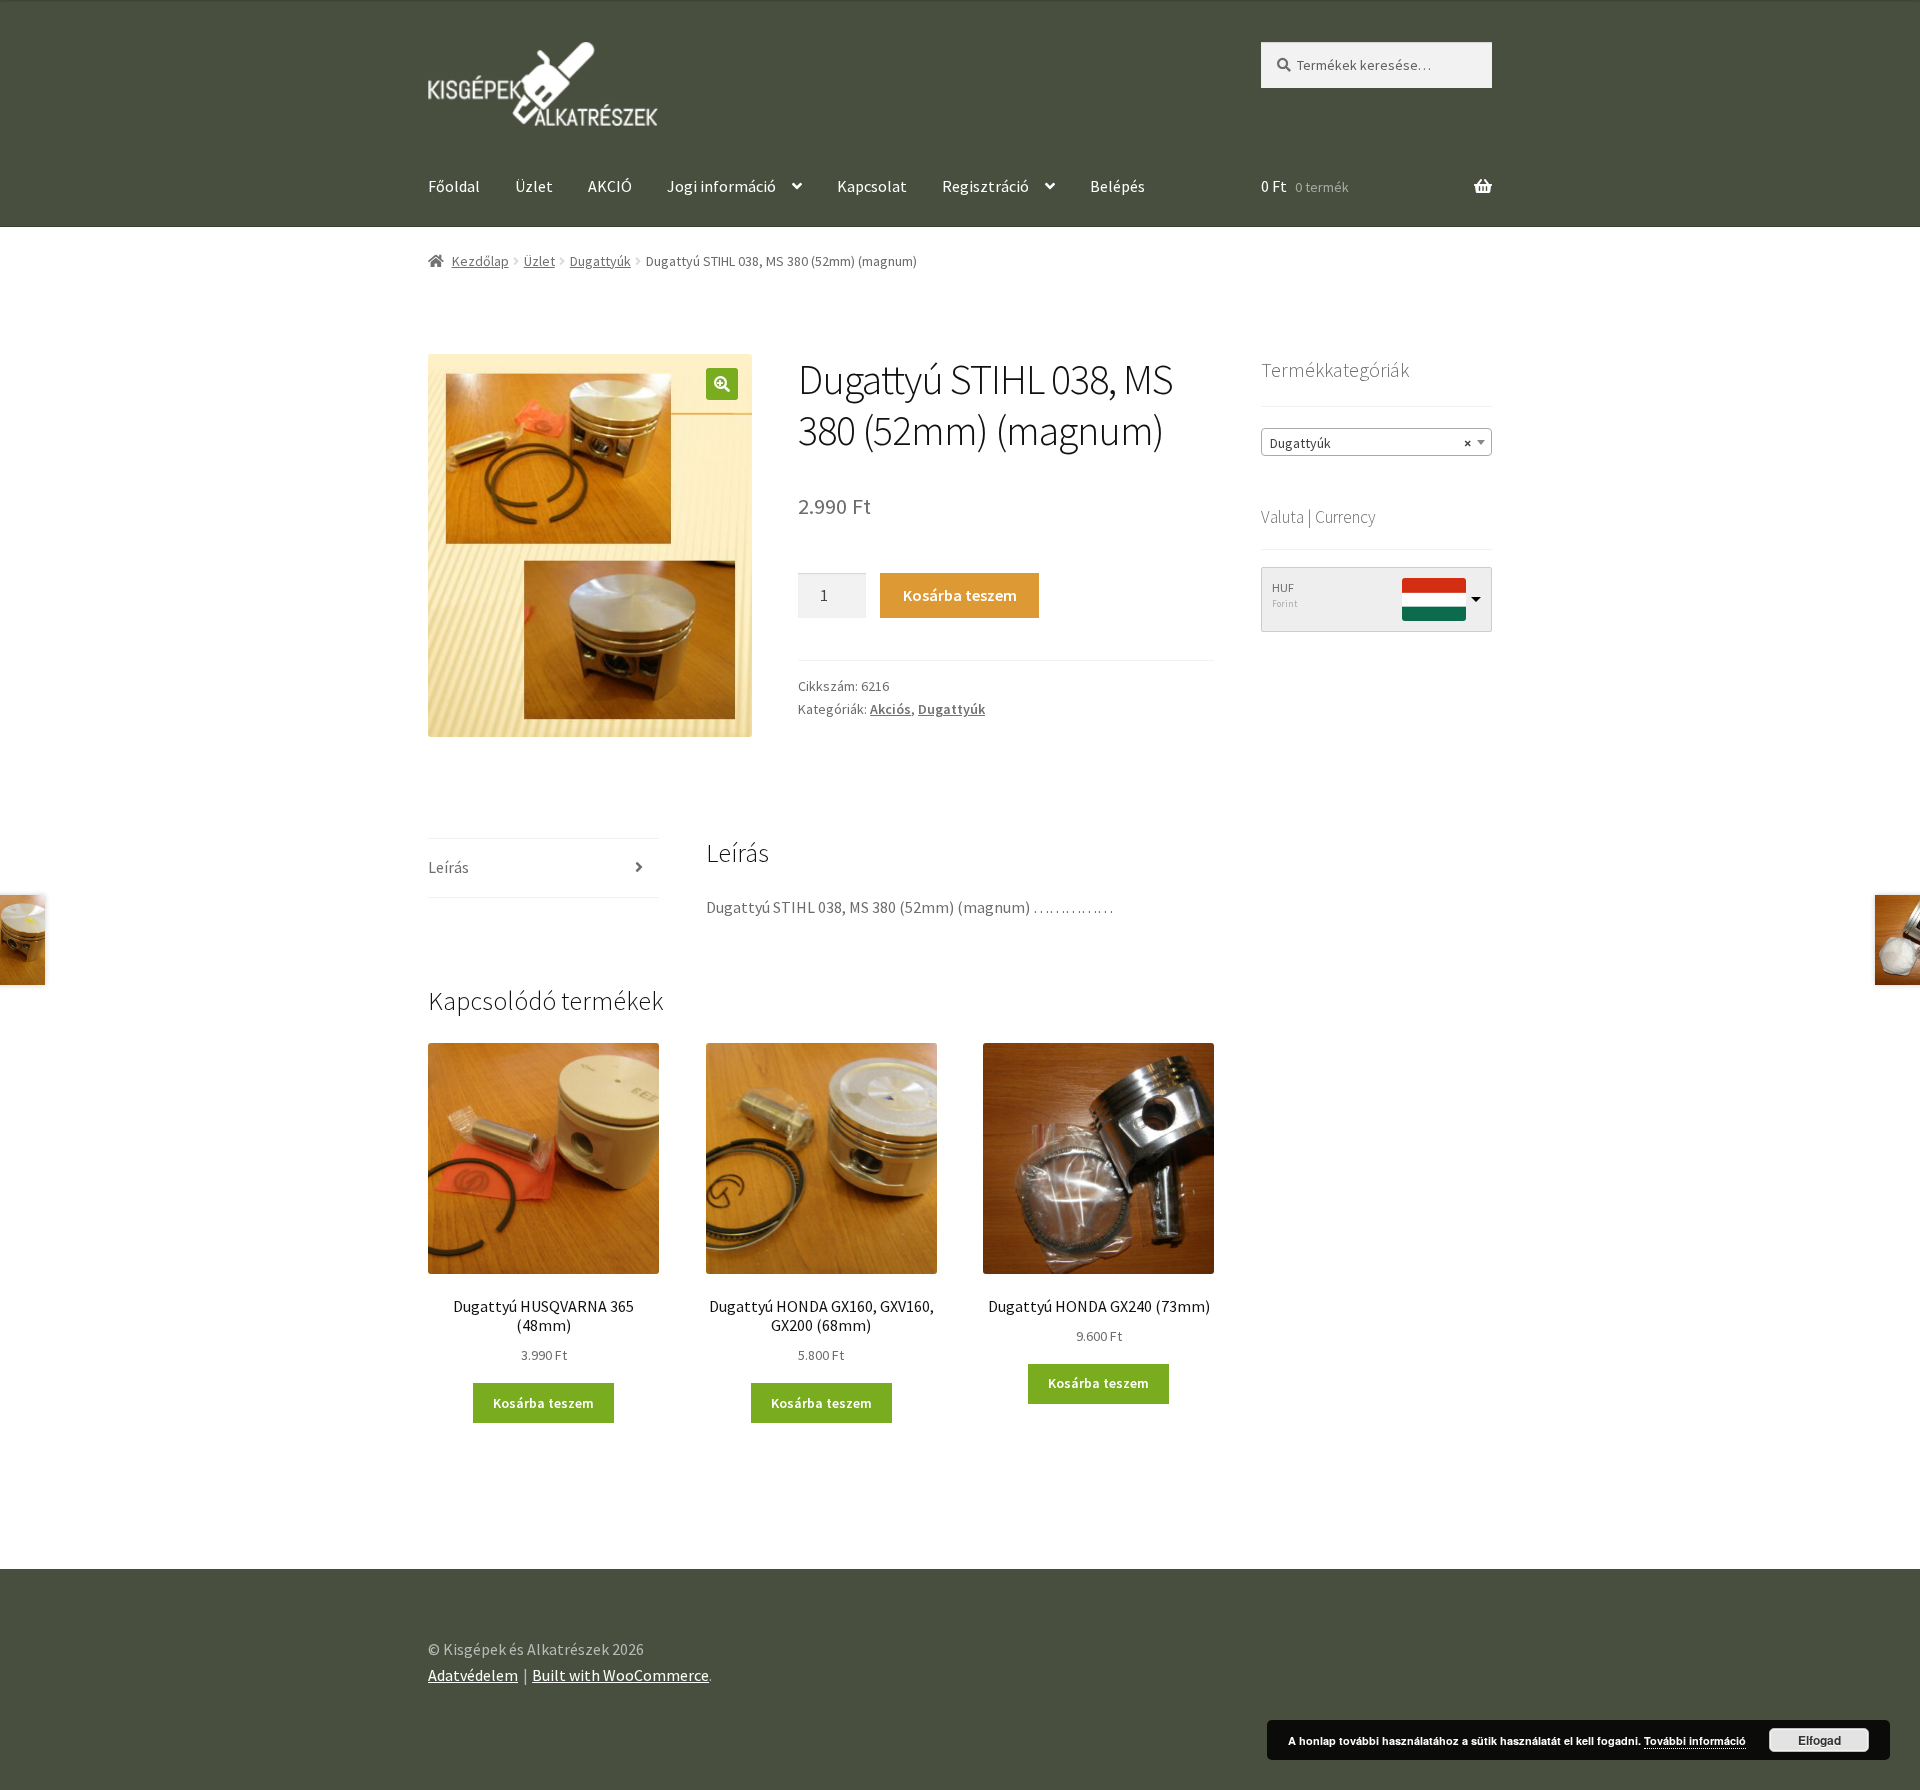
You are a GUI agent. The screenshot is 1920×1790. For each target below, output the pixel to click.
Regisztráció (985, 186)
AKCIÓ (610, 186)
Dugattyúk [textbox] (1370, 443)
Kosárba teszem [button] (543, 1403)
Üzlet (534, 186)
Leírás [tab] (448, 867)
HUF (1283, 587)
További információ (1695, 1740)
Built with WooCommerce (620, 1675)
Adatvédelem (473, 1675)
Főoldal (454, 186)
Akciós (890, 709)
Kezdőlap (480, 261)
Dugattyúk (600, 261)
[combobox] (1376, 442)
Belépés (1119, 186)
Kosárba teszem (960, 595)
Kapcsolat (872, 186)
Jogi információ (721, 186)
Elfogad (1819, 1740)
